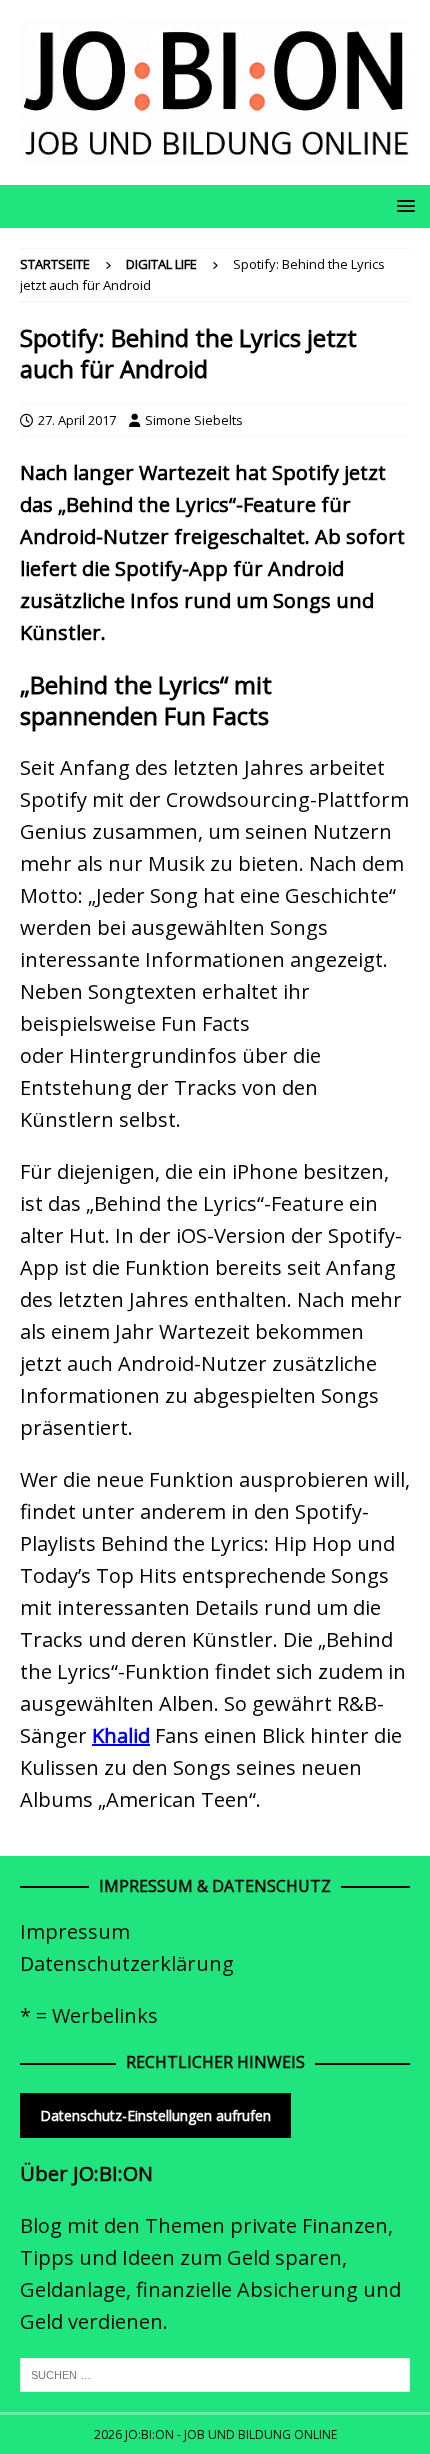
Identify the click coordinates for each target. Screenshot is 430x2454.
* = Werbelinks (89, 2015)
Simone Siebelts (194, 420)
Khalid (121, 1735)
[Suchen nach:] (215, 2374)
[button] (402, 205)
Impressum (75, 1931)
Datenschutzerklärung (127, 1963)
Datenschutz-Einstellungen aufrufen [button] (155, 2115)
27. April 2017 (77, 420)
